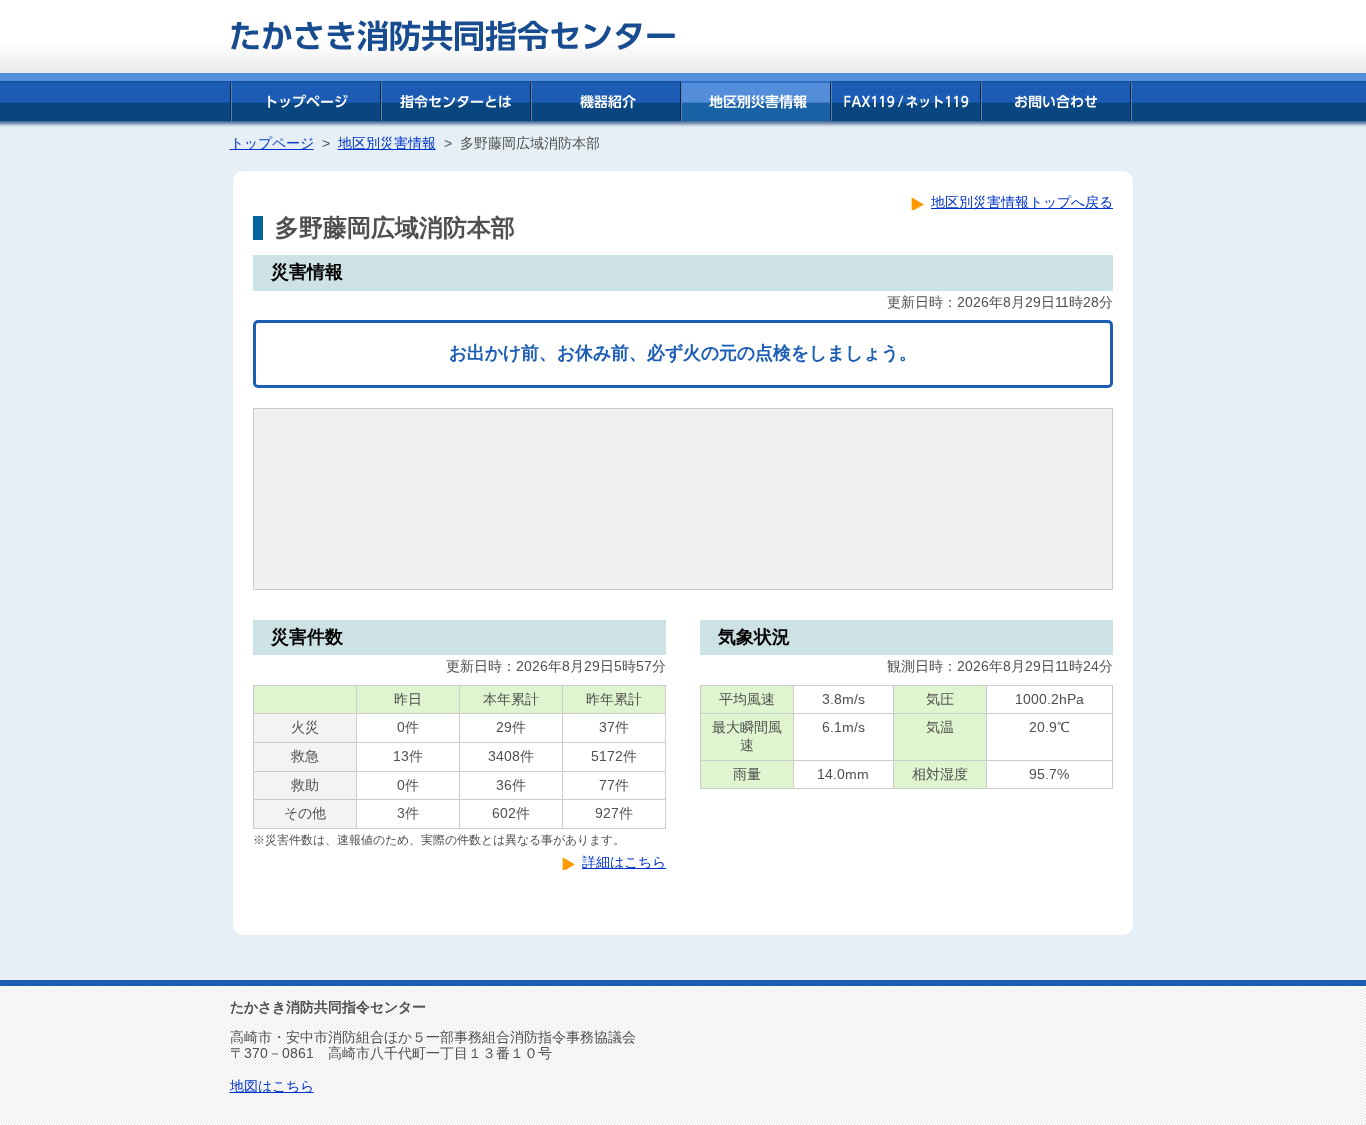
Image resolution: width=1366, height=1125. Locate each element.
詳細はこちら (624, 862)
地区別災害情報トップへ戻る (1022, 202)
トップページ (272, 143)
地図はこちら (272, 1086)
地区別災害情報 (387, 143)
